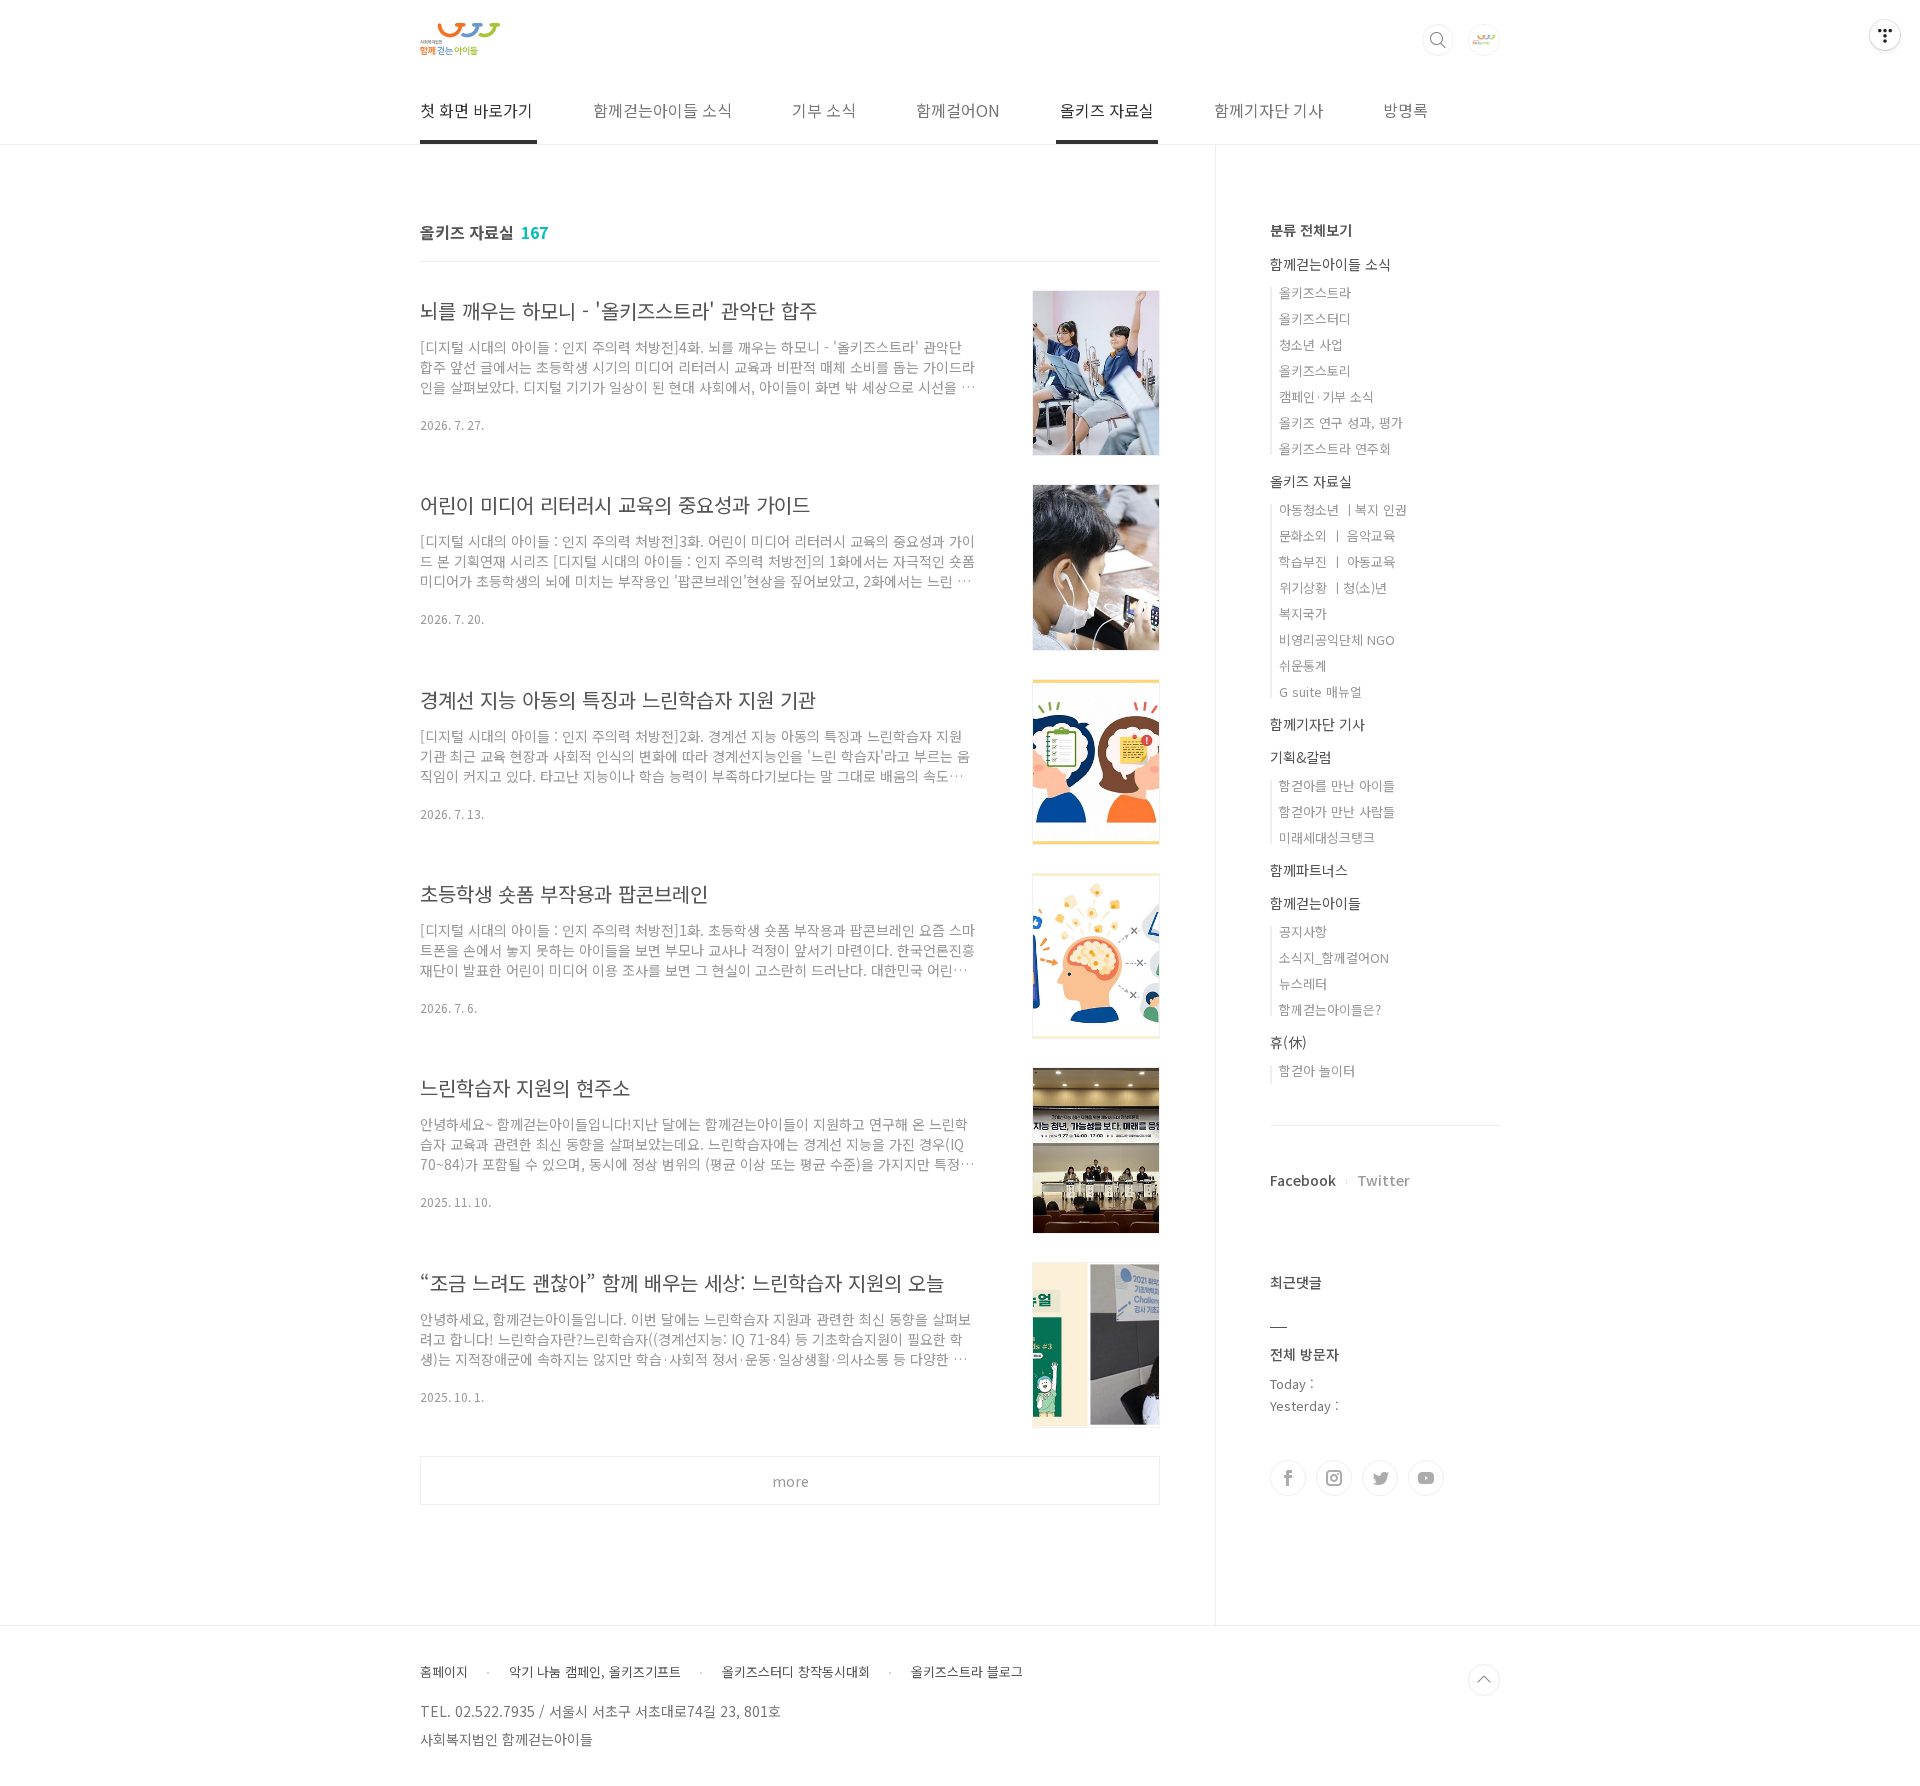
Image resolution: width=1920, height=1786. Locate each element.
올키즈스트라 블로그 (967, 1672)
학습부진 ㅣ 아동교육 (1337, 561)
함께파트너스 (1309, 870)
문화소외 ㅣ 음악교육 (1337, 535)
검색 (1438, 40)
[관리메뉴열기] (1885, 35)
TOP (1484, 1680)
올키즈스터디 (1315, 318)
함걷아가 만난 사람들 (1337, 811)
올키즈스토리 (1315, 370)
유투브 (1426, 1478)
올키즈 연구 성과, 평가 (1341, 422)
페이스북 (1288, 1478)
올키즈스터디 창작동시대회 (796, 1672)
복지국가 (1303, 613)
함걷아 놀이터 (1317, 1070)
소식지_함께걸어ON (1334, 957)
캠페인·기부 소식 (1326, 396)
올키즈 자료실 (1107, 110)
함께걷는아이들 (1315, 903)
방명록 (1405, 110)
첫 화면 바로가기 (476, 110)
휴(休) (1288, 1042)
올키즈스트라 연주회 (1335, 448)
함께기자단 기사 (1268, 110)
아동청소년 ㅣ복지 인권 (1343, 509)
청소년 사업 (1311, 344)
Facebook (1303, 1180)
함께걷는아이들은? (1330, 1009)
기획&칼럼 (1301, 757)
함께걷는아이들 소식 (662, 110)
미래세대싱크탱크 (1327, 837)
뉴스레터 (1303, 983)
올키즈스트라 (1315, 292)
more (790, 1481)
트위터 (1380, 1478)
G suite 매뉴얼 (1320, 691)
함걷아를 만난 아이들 (1337, 785)
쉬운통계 (1303, 665)
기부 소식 (824, 110)
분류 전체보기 (1311, 230)
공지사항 (1303, 931)
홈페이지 (444, 1672)
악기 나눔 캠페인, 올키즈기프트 (595, 1672)
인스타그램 (1334, 1478)
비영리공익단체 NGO (1337, 639)
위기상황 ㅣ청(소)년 (1333, 587)
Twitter (1383, 1180)
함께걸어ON (958, 110)
